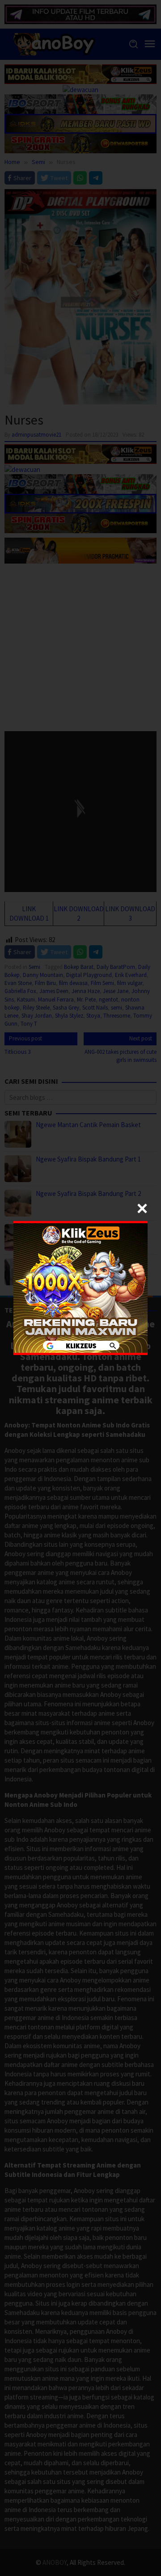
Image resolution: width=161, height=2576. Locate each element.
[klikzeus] (80, 1287)
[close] (142, 1208)
